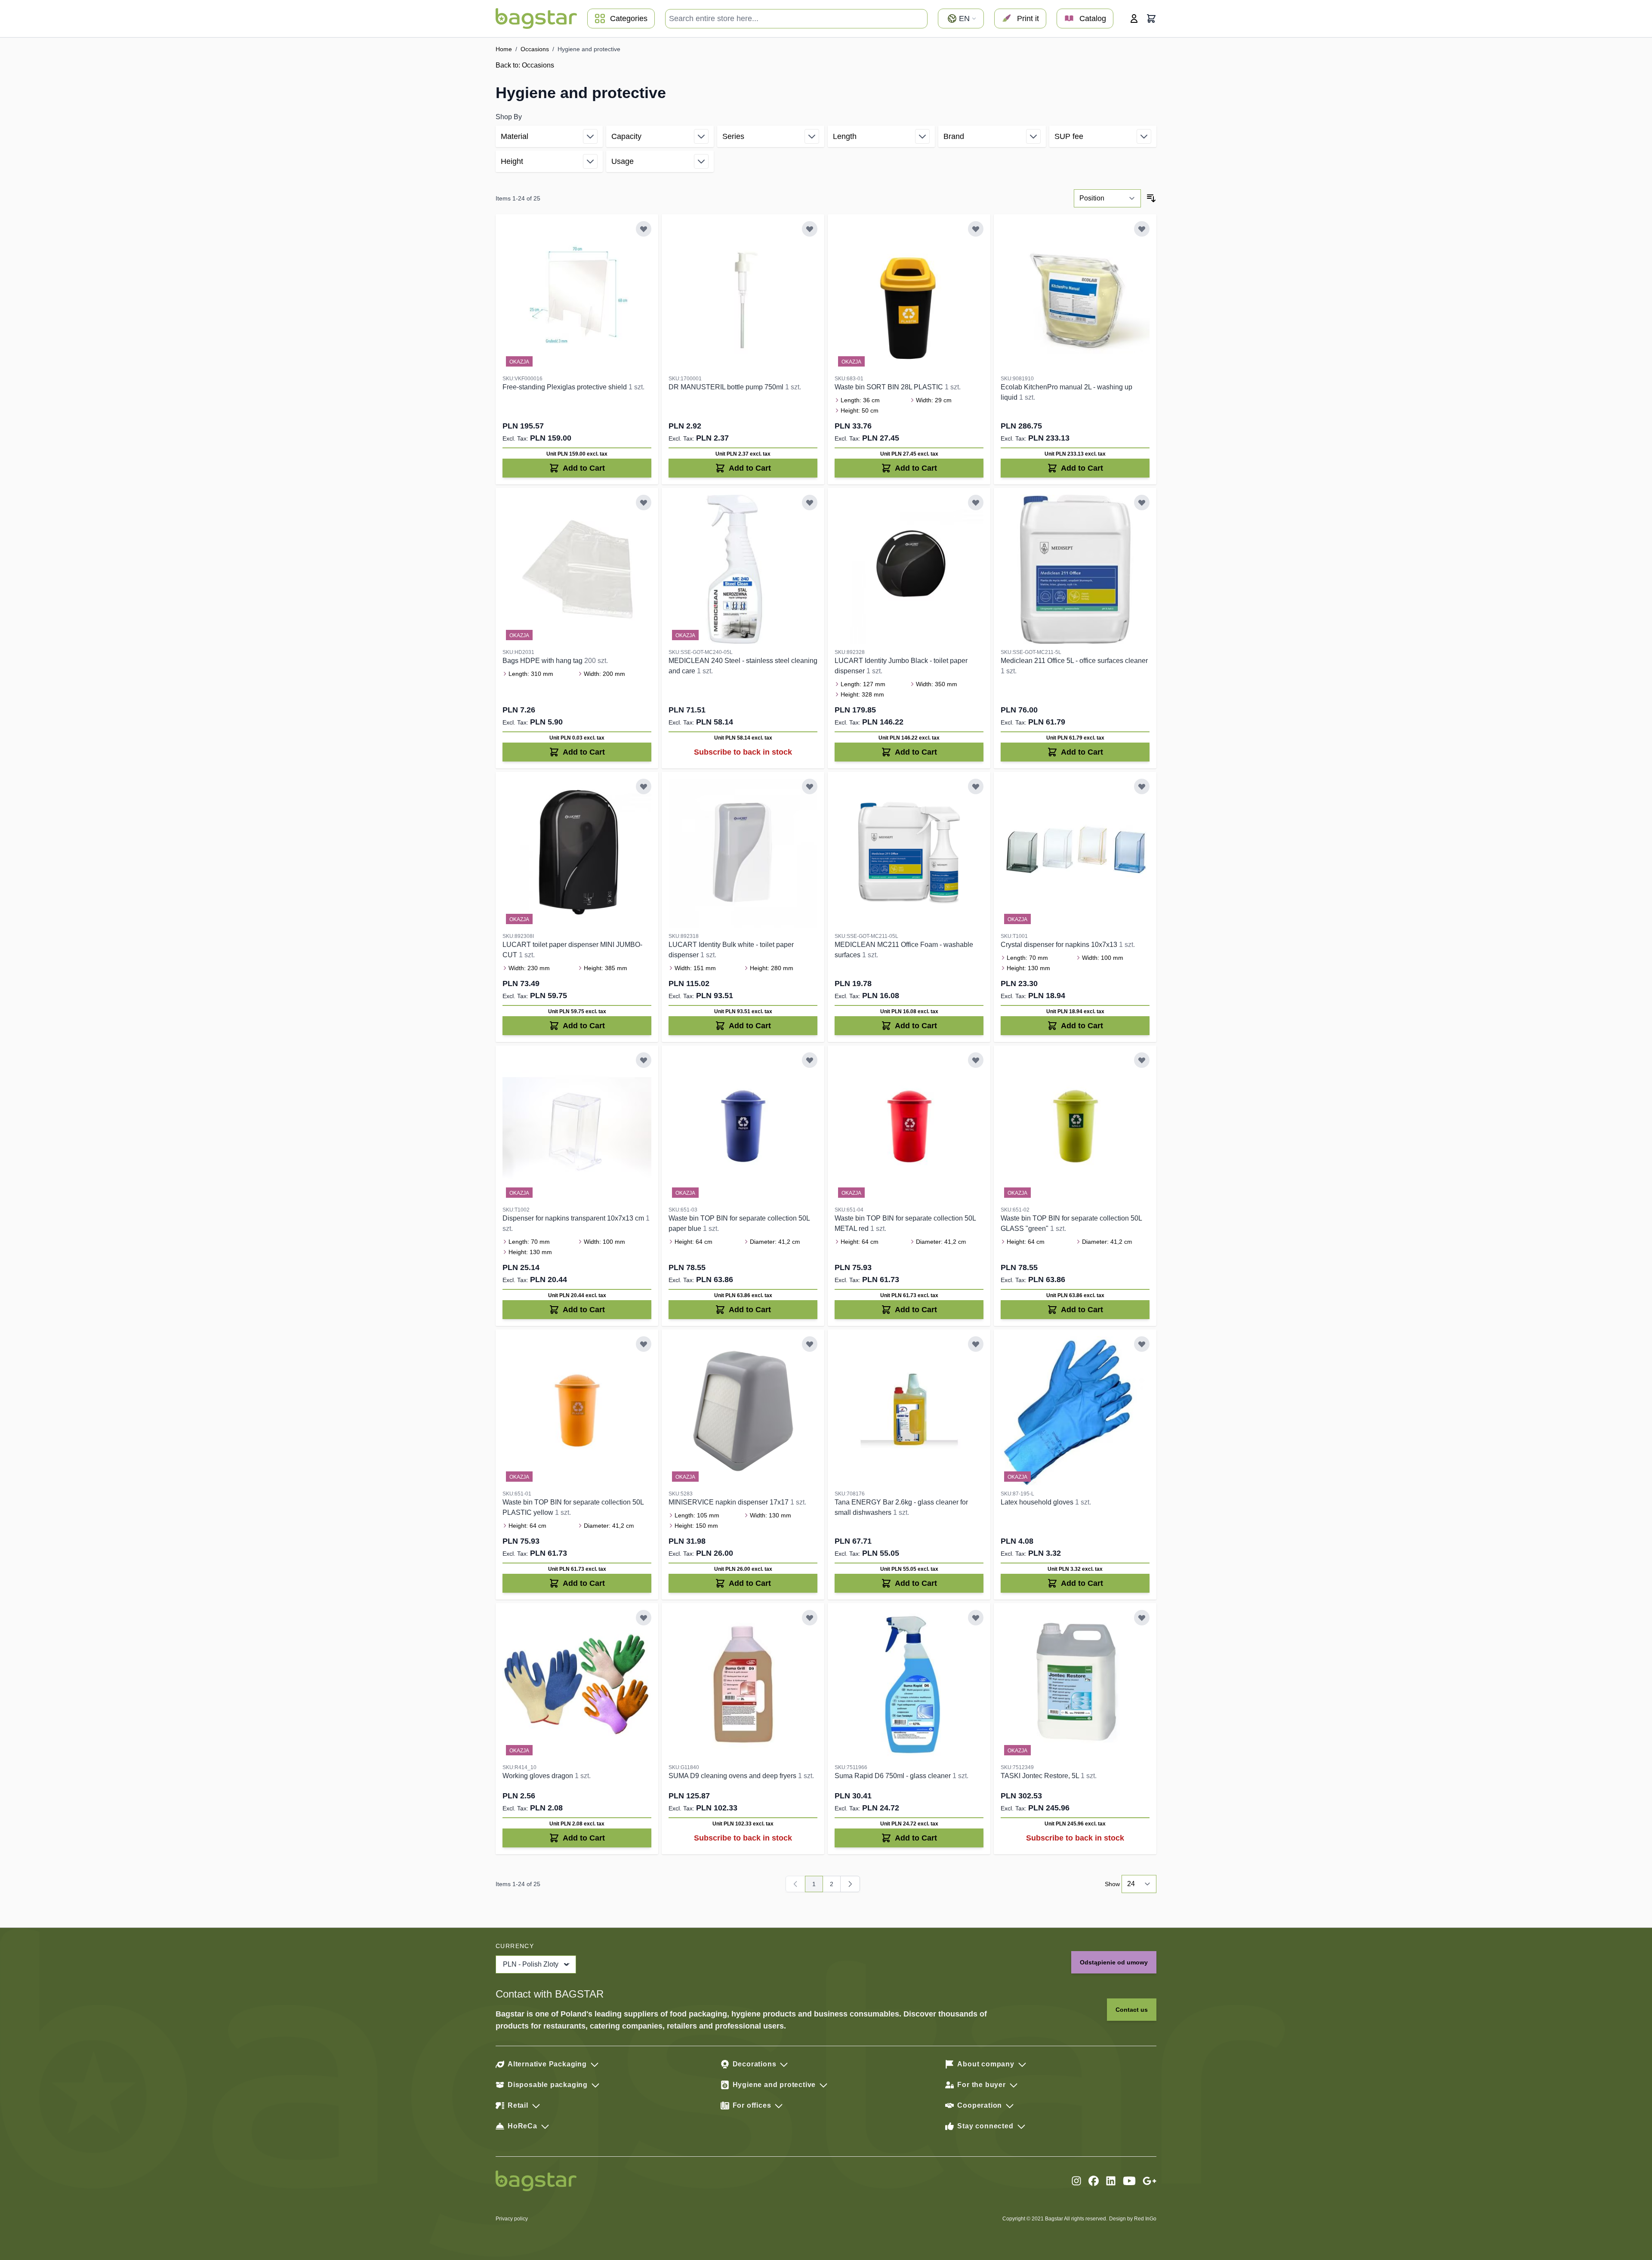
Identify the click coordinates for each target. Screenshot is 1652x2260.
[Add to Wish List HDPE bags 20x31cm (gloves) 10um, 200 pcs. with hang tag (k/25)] (644, 503)
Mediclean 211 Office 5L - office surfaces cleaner (1074, 661)
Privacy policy (512, 2219)
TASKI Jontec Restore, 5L (1041, 1776)
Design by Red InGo (1133, 2219)
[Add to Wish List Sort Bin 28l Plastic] (976, 229)
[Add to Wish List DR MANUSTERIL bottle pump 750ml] (810, 229)
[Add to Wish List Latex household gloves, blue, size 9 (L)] (1142, 1344)
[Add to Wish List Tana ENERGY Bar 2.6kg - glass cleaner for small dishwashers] (976, 1344)
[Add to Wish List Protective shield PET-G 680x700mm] (644, 229)
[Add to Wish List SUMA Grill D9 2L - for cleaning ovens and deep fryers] (810, 1618)
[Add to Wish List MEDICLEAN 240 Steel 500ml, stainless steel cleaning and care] (810, 503)
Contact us (1132, 2010)
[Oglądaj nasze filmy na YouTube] (1129, 2181)
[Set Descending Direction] (1151, 198)
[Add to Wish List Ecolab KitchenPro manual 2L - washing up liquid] (1142, 229)
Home (504, 49)
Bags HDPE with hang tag (543, 661)
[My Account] (1134, 18)
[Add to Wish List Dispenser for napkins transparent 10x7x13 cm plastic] (644, 1060)
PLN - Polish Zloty (531, 1964)
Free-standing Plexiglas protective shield (566, 387)
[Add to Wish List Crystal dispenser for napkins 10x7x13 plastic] (1142, 786)
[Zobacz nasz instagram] (1076, 2181)
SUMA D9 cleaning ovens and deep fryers (733, 1776)
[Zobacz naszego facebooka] (1094, 2181)
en (964, 18)
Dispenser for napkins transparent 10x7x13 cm (574, 1218)
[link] (795, 1884)
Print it (1028, 18)
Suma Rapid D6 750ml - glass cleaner (894, 1776)
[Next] (850, 1884)
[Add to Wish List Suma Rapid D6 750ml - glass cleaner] (976, 1618)
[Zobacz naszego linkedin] (1111, 2181)
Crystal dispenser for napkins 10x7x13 (1060, 945)
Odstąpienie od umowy (1114, 1962)
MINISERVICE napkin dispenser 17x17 (729, 1502)
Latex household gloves (1038, 1502)
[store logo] (536, 18)
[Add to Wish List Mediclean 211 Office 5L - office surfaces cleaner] (1142, 503)
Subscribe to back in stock (743, 752)
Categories (629, 18)
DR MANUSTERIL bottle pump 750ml (727, 387)
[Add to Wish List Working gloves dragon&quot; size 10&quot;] (644, 1618)
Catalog (1093, 18)
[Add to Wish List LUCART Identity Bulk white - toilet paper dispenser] (810, 786)
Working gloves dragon (539, 1776)
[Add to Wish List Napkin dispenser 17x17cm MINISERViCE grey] (810, 1344)
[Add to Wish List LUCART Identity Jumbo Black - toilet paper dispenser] (976, 503)
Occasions (535, 49)
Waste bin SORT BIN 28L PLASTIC (890, 387)
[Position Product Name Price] (1107, 198)
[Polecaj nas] (1150, 2181)
